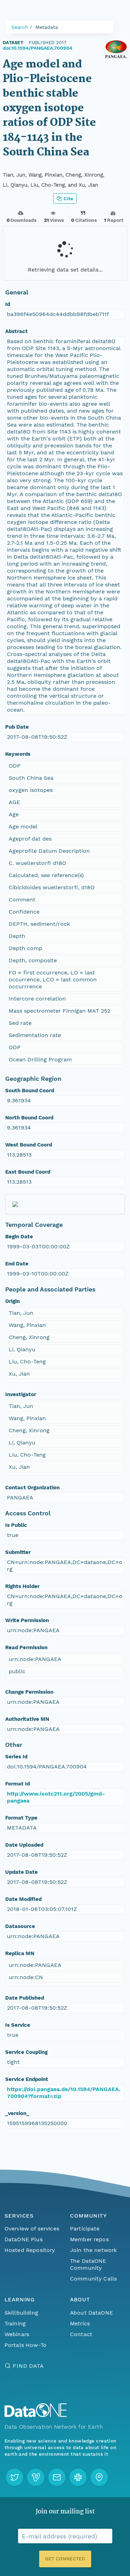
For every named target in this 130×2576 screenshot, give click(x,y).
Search (20, 27)
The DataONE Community (88, 2264)
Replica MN (20, 1953)
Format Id (18, 1784)
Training (15, 2323)
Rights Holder (22, 1586)
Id (8, 304)
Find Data (28, 2366)
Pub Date (17, 727)
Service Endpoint (27, 2079)
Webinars (17, 2334)
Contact (81, 2334)
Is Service (18, 2025)
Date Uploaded (24, 1845)
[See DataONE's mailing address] (99, 2477)
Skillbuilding (21, 2313)
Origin (12, 1301)
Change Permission (29, 1692)
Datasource (20, 1926)
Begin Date (19, 1237)
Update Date (21, 1872)
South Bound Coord (30, 1091)
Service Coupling (26, 2052)
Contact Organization (32, 1488)
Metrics (80, 2323)
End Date (17, 1264)
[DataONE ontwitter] (15, 2477)
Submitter (18, 1552)
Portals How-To (25, 2345)
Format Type (21, 1818)
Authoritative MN (27, 1719)
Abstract (16, 331)
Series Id (16, 1757)
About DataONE (92, 2313)
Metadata (47, 27)
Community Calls (93, 2279)
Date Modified (23, 1899)
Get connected (65, 2559)
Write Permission (27, 1620)
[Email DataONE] (57, 2477)
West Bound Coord (29, 1145)
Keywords (18, 754)
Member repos (89, 2239)
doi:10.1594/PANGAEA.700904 (38, 48)
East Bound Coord (28, 1172)
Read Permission (26, 1647)
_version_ (17, 2113)
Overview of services (32, 2229)
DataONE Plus (24, 2239)
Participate (85, 2229)
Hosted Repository (30, 2250)
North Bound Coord (29, 1118)
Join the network (94, 2250)
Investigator (21, 1394)
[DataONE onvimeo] (36, 2477)
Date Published (25, 1998)
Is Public (16, 1525)
